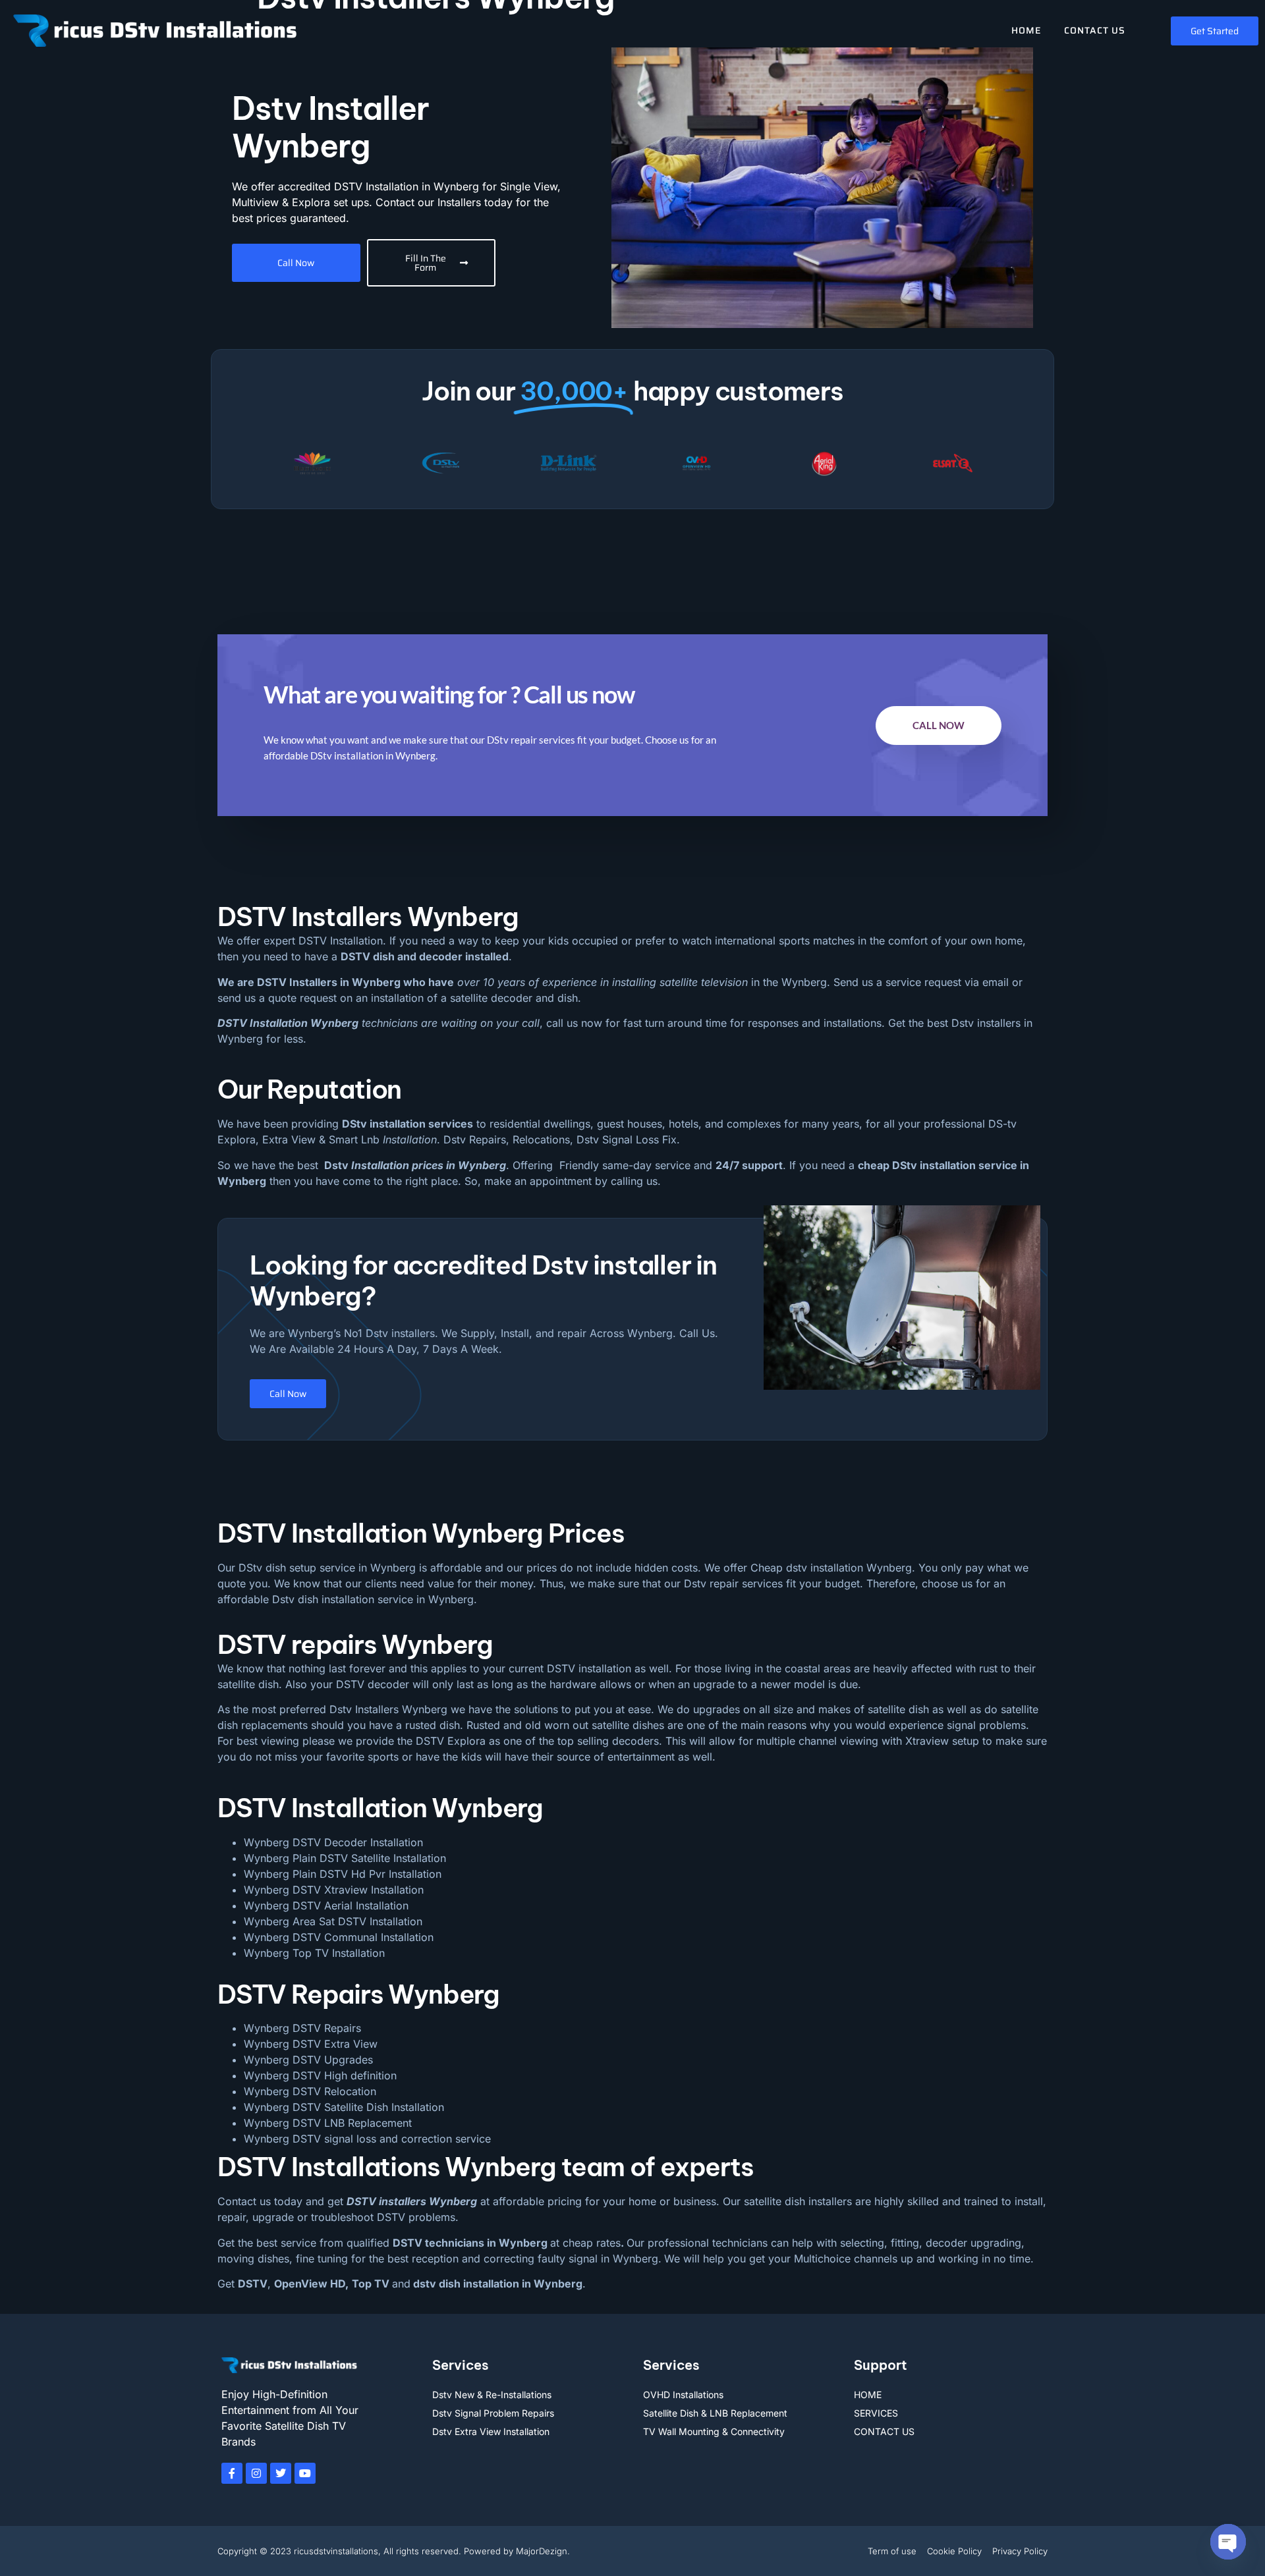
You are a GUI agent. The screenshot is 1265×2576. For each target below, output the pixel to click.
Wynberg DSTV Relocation (310, 2091)
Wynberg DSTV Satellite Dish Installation (344, 2107)
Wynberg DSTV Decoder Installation (333, 1842)
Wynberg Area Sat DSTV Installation (333, 1921)
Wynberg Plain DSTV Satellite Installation (345, 1858)
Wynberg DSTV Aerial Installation (326, 1905)
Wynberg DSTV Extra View (311, 2044)
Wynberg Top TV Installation (314, 1953)
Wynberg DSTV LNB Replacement (328, 2123)
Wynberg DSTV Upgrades (308, 2060)
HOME (1026, 30)
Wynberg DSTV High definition (320, 2075)
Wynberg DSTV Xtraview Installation (334, 1890)
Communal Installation (379, 1937)
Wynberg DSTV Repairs (302, 2028)
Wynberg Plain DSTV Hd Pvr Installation (343, 1874)
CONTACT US (1095, 30)
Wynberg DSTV (282, 1937)
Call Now (939, 725)
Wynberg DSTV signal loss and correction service (367, 2139)
